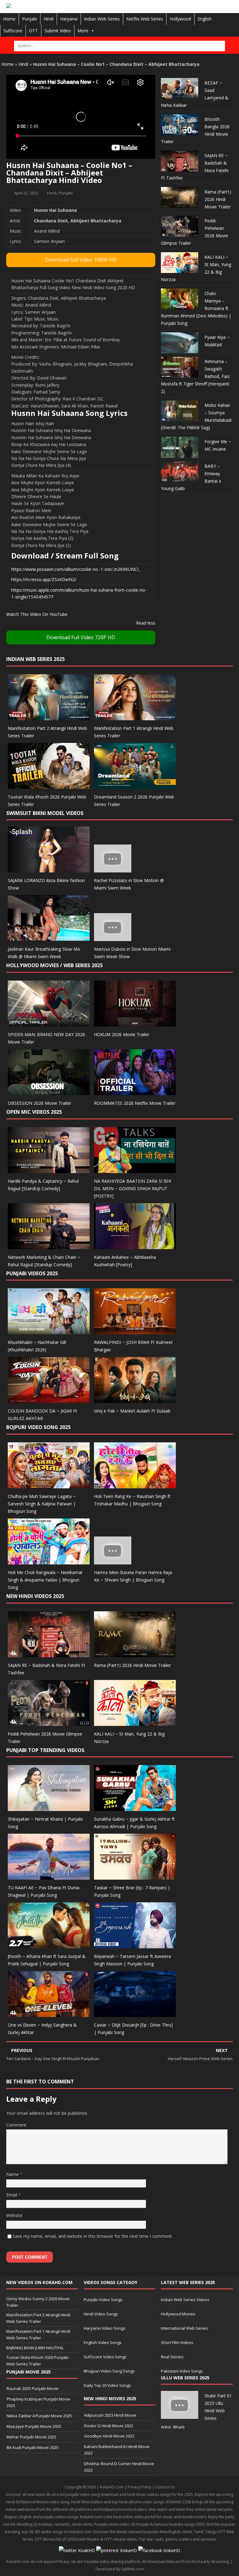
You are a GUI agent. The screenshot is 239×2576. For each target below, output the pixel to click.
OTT (33, 31)
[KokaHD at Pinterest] (117, 2550)
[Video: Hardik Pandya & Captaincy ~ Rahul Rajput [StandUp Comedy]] (49, 1169)
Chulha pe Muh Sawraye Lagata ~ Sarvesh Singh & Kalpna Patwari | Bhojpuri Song (42, 1504)
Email (12, 2195)
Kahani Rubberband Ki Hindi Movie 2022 (117, 2450)
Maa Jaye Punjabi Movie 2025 (34, 2426)
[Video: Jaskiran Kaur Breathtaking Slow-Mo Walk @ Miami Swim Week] (49, 938)
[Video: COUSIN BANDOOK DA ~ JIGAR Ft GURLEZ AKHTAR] (49, 1399)
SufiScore (13, 31)
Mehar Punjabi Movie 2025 (31, 2437)
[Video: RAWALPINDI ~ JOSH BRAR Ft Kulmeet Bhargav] (135, 1331)
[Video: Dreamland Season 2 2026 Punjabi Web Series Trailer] (135, 785)
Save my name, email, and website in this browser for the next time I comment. (93, 2236)
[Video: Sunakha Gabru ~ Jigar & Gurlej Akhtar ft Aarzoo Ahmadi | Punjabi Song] (135, 1807)
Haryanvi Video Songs (105, 2328)
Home (9, 19)
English (205, 19)
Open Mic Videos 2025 (34, 1112)
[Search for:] (120, 46)
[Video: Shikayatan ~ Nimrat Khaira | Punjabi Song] (49, 1807)
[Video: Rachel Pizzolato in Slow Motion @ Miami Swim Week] (113, 869)
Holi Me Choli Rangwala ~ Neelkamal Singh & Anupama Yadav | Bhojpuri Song (45, 1580)
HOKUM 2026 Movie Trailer (122, 1034)
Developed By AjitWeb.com (120, 2569)
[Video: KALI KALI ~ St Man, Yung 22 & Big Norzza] (135, 1722)
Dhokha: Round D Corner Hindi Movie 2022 (119, 2467)
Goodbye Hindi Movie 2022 (109, 2436)
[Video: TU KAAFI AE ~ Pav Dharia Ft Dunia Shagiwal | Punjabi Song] (49, 1876)
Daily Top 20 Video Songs (107, 2385)
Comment (16, 2125)
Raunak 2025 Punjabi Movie (33, 2388)
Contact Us (165, 2487)
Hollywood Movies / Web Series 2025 (54, 965)
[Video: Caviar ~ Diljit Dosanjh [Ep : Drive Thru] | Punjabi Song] (135, 2013)
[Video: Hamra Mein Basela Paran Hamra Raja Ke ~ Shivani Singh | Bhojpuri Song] (113, 1561)
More (83, 31)
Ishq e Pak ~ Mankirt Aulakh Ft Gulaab (132, 1411)
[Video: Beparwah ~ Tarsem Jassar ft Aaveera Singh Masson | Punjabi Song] (135, 1945)
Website (14, 2215)
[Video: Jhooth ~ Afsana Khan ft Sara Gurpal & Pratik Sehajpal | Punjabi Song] (49, 1945)
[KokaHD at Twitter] (77, 2550)
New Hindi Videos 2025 (35, 1596)
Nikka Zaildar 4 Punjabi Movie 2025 (39, 2416)
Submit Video (58, 31)
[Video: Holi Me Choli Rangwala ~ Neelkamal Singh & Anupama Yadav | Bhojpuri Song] (49, 1561)
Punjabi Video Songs (103, 2300)
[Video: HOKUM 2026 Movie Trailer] (135, 1023)
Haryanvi (69, 19)
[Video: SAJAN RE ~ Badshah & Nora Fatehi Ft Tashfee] (49, 1653)
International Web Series (184, 2328)
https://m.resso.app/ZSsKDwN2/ (44, 579)
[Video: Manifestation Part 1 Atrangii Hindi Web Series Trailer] (135, 716)
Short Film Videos (177, 2342)
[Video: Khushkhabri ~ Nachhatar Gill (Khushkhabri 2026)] (49, 1331)
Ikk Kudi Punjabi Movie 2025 (33, 2447)
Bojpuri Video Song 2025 (38, 1427)
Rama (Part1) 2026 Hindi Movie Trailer (218, 199)
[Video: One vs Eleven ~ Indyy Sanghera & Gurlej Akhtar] (49, 2013)
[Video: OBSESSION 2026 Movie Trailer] (49, 1091)
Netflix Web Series (145, 19)
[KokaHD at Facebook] (159, 2550)
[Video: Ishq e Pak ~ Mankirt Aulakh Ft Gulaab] (135, 1399)
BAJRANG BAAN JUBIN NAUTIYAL (35, 2348)
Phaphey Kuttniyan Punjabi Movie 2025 (38, 2402)
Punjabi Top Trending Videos (45, 1750)
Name (13, 2174)
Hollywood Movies (178, 2314)
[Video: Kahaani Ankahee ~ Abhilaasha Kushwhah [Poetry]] (135, 1245)
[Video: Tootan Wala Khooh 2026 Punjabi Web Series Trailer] (49, 785)
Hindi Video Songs (101, 2314)
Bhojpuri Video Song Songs (109, 2371)
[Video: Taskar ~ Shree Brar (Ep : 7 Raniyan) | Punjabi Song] (135, 1876)
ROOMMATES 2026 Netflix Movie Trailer (135, 1103)
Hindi (49, 19)
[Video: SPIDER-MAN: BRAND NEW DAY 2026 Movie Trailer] (49, 1023)
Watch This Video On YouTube (37, 614)
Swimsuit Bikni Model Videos (45, 813)
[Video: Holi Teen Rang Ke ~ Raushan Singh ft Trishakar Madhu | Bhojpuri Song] (135, 1485)
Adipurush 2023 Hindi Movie (110, 2415)
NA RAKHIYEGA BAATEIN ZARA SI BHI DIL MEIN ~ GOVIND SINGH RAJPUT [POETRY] (133, 1188)
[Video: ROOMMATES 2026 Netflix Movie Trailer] (135, 1091)
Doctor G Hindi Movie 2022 (109, 2426)
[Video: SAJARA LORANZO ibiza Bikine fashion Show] (49, 869)
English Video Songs (103, 2342)
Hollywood (180, 19)
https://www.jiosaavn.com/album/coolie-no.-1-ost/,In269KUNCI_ (76, 569)
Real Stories (172, 2357)
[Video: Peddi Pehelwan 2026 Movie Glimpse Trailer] (49, 1722)
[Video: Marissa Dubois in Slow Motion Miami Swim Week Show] (113, 938)
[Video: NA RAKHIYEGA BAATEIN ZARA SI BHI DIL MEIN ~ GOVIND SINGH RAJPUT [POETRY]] (135, 1169)
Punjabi (30, 19)
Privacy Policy (139, 2487)
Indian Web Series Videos (185, 2300)
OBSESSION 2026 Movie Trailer (40, 1103)
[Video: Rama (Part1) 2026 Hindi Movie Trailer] (135, 1653)
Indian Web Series (102, 19)
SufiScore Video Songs (105, 2357)
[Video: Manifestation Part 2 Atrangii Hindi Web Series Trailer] (49, 716)
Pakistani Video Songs (182, 2371)
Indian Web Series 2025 (35, 659)
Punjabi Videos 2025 (32, 1273)
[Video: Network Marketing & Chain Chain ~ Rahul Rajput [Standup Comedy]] (49, 1245)
